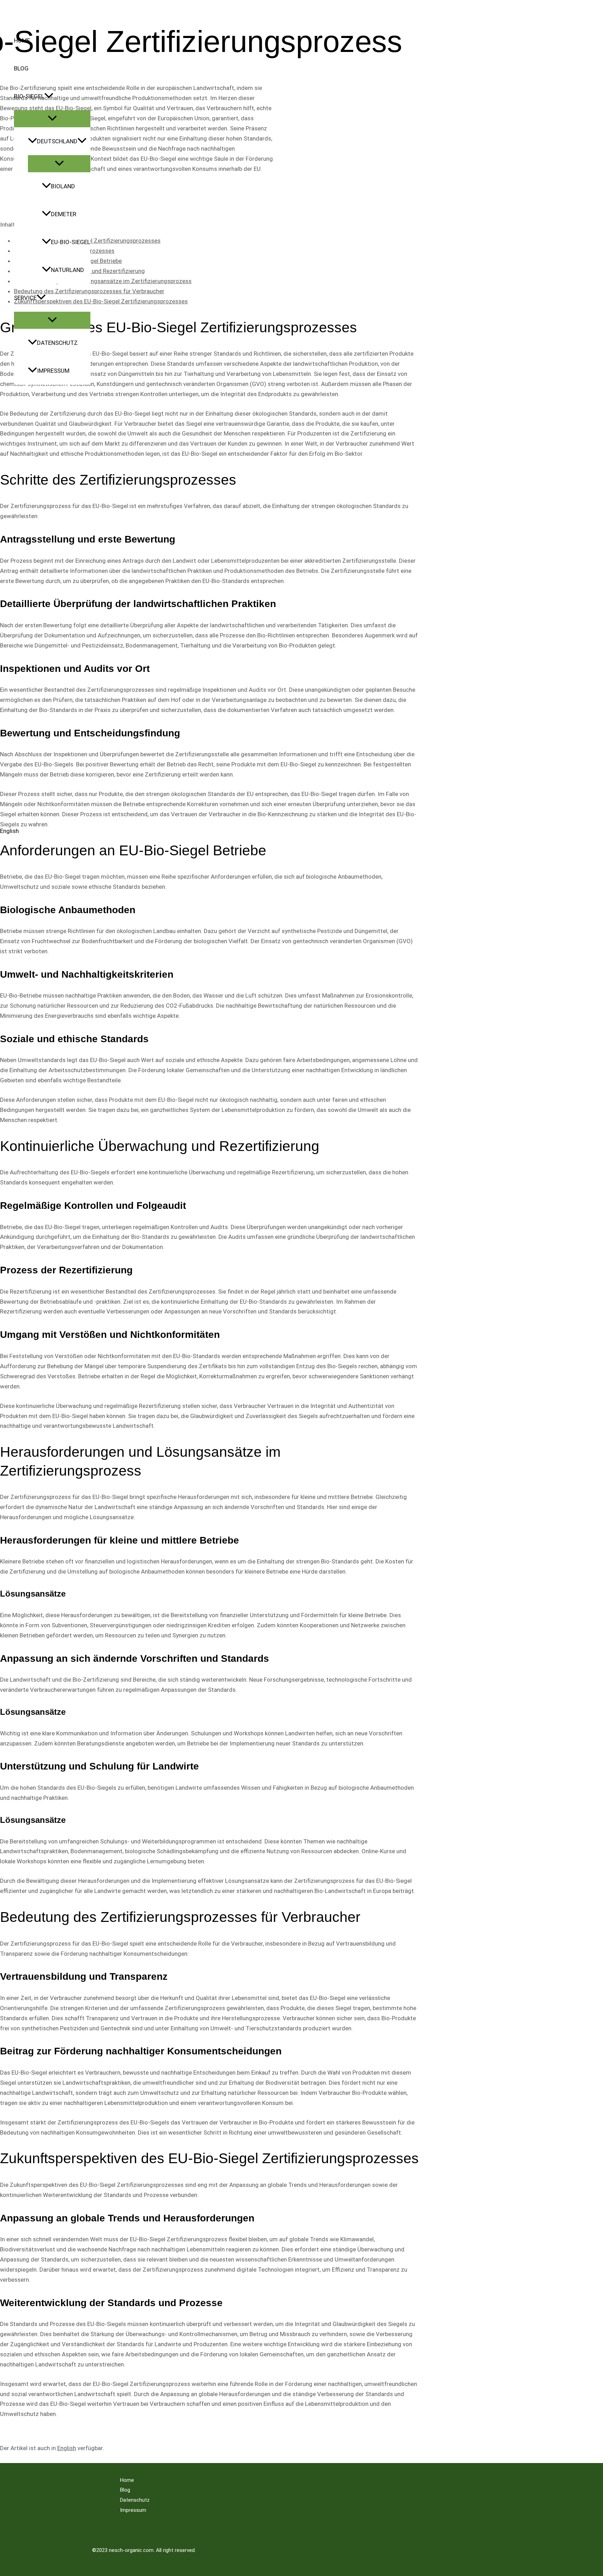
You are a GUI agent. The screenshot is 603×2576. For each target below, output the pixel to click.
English (67, 2448)
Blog (21, 68)
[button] (49, 96)
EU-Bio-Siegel (71, 242)
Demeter (64, 214)
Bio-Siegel (29, 96)
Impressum (53, 371)
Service (25, 298)
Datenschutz (57, 343)
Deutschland (57, 141)
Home (22, 40)
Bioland (63, 186)
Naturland (68, 270)
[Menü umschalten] (52, 119)
